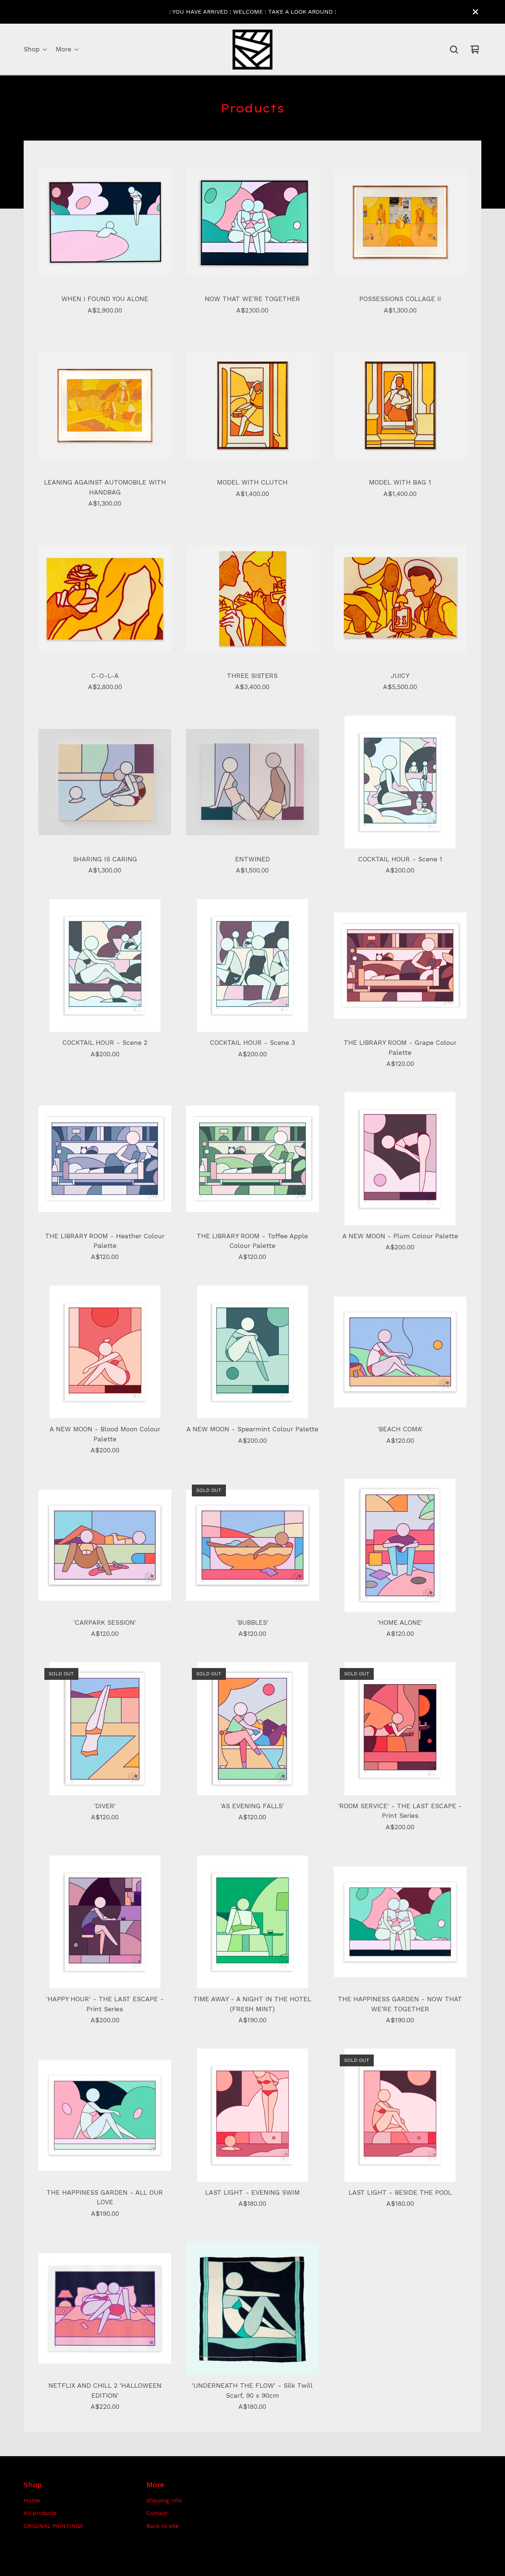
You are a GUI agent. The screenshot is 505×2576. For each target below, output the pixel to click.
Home (32, 2501)
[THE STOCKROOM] (253, 50)
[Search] (454, 50)
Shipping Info (164, 2501)
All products (40, 2513)
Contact (157, 2513)
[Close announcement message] (475, 12)
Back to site (162, 2526)
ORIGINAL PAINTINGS (53, 2526)
